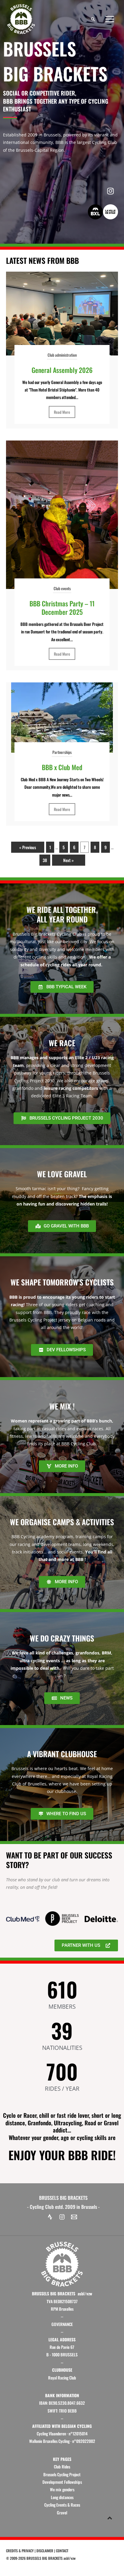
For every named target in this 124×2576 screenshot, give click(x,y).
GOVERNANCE (62, 2324)
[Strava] (50, 2217)
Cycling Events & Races (62, 2505)
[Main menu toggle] (110, 19)
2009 (14, 2558)
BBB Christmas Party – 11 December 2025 (62, 608)
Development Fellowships (62, 2482)
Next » (68, 860)
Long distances (62, 2497)
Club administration (62, 355)
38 (45, 860)
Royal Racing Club (62, 2378)
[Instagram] (62, 2217)
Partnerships (62, 752)
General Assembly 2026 (62, 370)
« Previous (28, 847)
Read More (62, 412)
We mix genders (62, 2489)
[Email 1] (74, 2217)
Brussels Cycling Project (62, 2474)
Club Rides (62, 2467)
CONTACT (62, 2551)
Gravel (62, 2513)
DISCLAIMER (45, 2551)
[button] (93, 19)
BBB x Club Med (62, 767)
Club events (62, 588)
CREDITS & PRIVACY (20, 2551)
